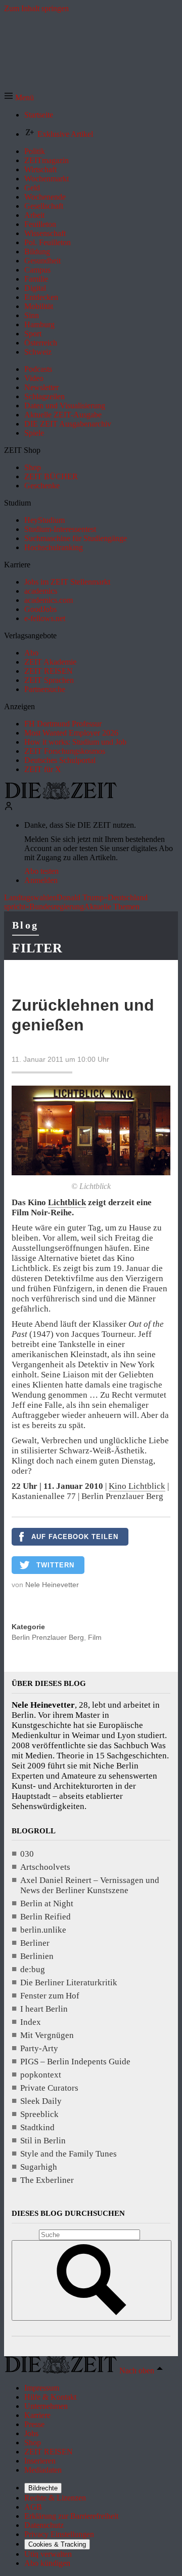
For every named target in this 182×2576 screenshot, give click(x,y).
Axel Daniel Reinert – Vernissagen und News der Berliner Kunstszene (90, 1885)
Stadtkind (37, 2127)
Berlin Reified (45, 1917)
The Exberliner (47, 2180)
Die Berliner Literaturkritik (69, 1983)
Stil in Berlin (43, 2141)
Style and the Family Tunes (69, 2154)
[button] (19, 98)
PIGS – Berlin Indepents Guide (75, 2062)
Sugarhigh (39, 2167)
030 (27, 1854)
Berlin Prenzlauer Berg (48, 1637)
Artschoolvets (45, 1867)
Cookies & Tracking (57, 2544)
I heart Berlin (44, 2009)
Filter (37, 948)
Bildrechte (43, 2488)
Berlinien (37, 1956)
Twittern (55, 1565)
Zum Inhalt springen (36, 8)
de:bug (33, 1969)
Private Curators (49, 2088)
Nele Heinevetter (52, 1585)
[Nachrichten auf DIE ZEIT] (61, 797)
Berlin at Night (47, 1904)
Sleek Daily (41, 2101)
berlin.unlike (43, 1930)
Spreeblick (39, 2114)
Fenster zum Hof (50, 1996)
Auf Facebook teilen (75, 1537)
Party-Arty (39, 2048)
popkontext (41, 2075)
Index (31, 2022)
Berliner (35, 1943)
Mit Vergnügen (47, 2035)
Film (95, 1637)
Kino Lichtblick (137, 1486)
